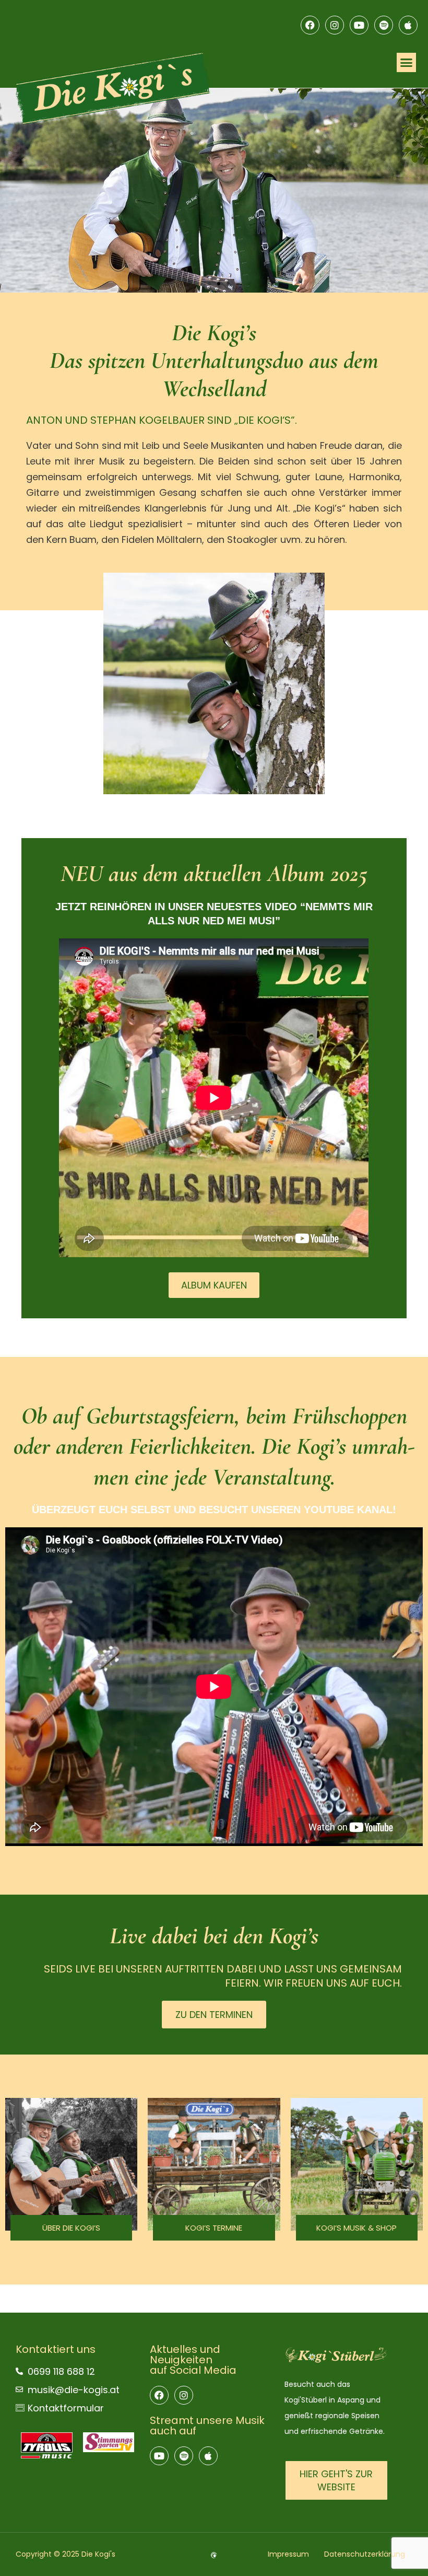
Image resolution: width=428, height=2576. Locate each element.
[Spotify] (384, 25)
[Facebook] (310, 25)
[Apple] (408, 25)
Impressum (288, 2554)
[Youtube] (359, 25)
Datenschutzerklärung (365, 2554)
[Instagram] (335, 25)
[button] (407, 63)
